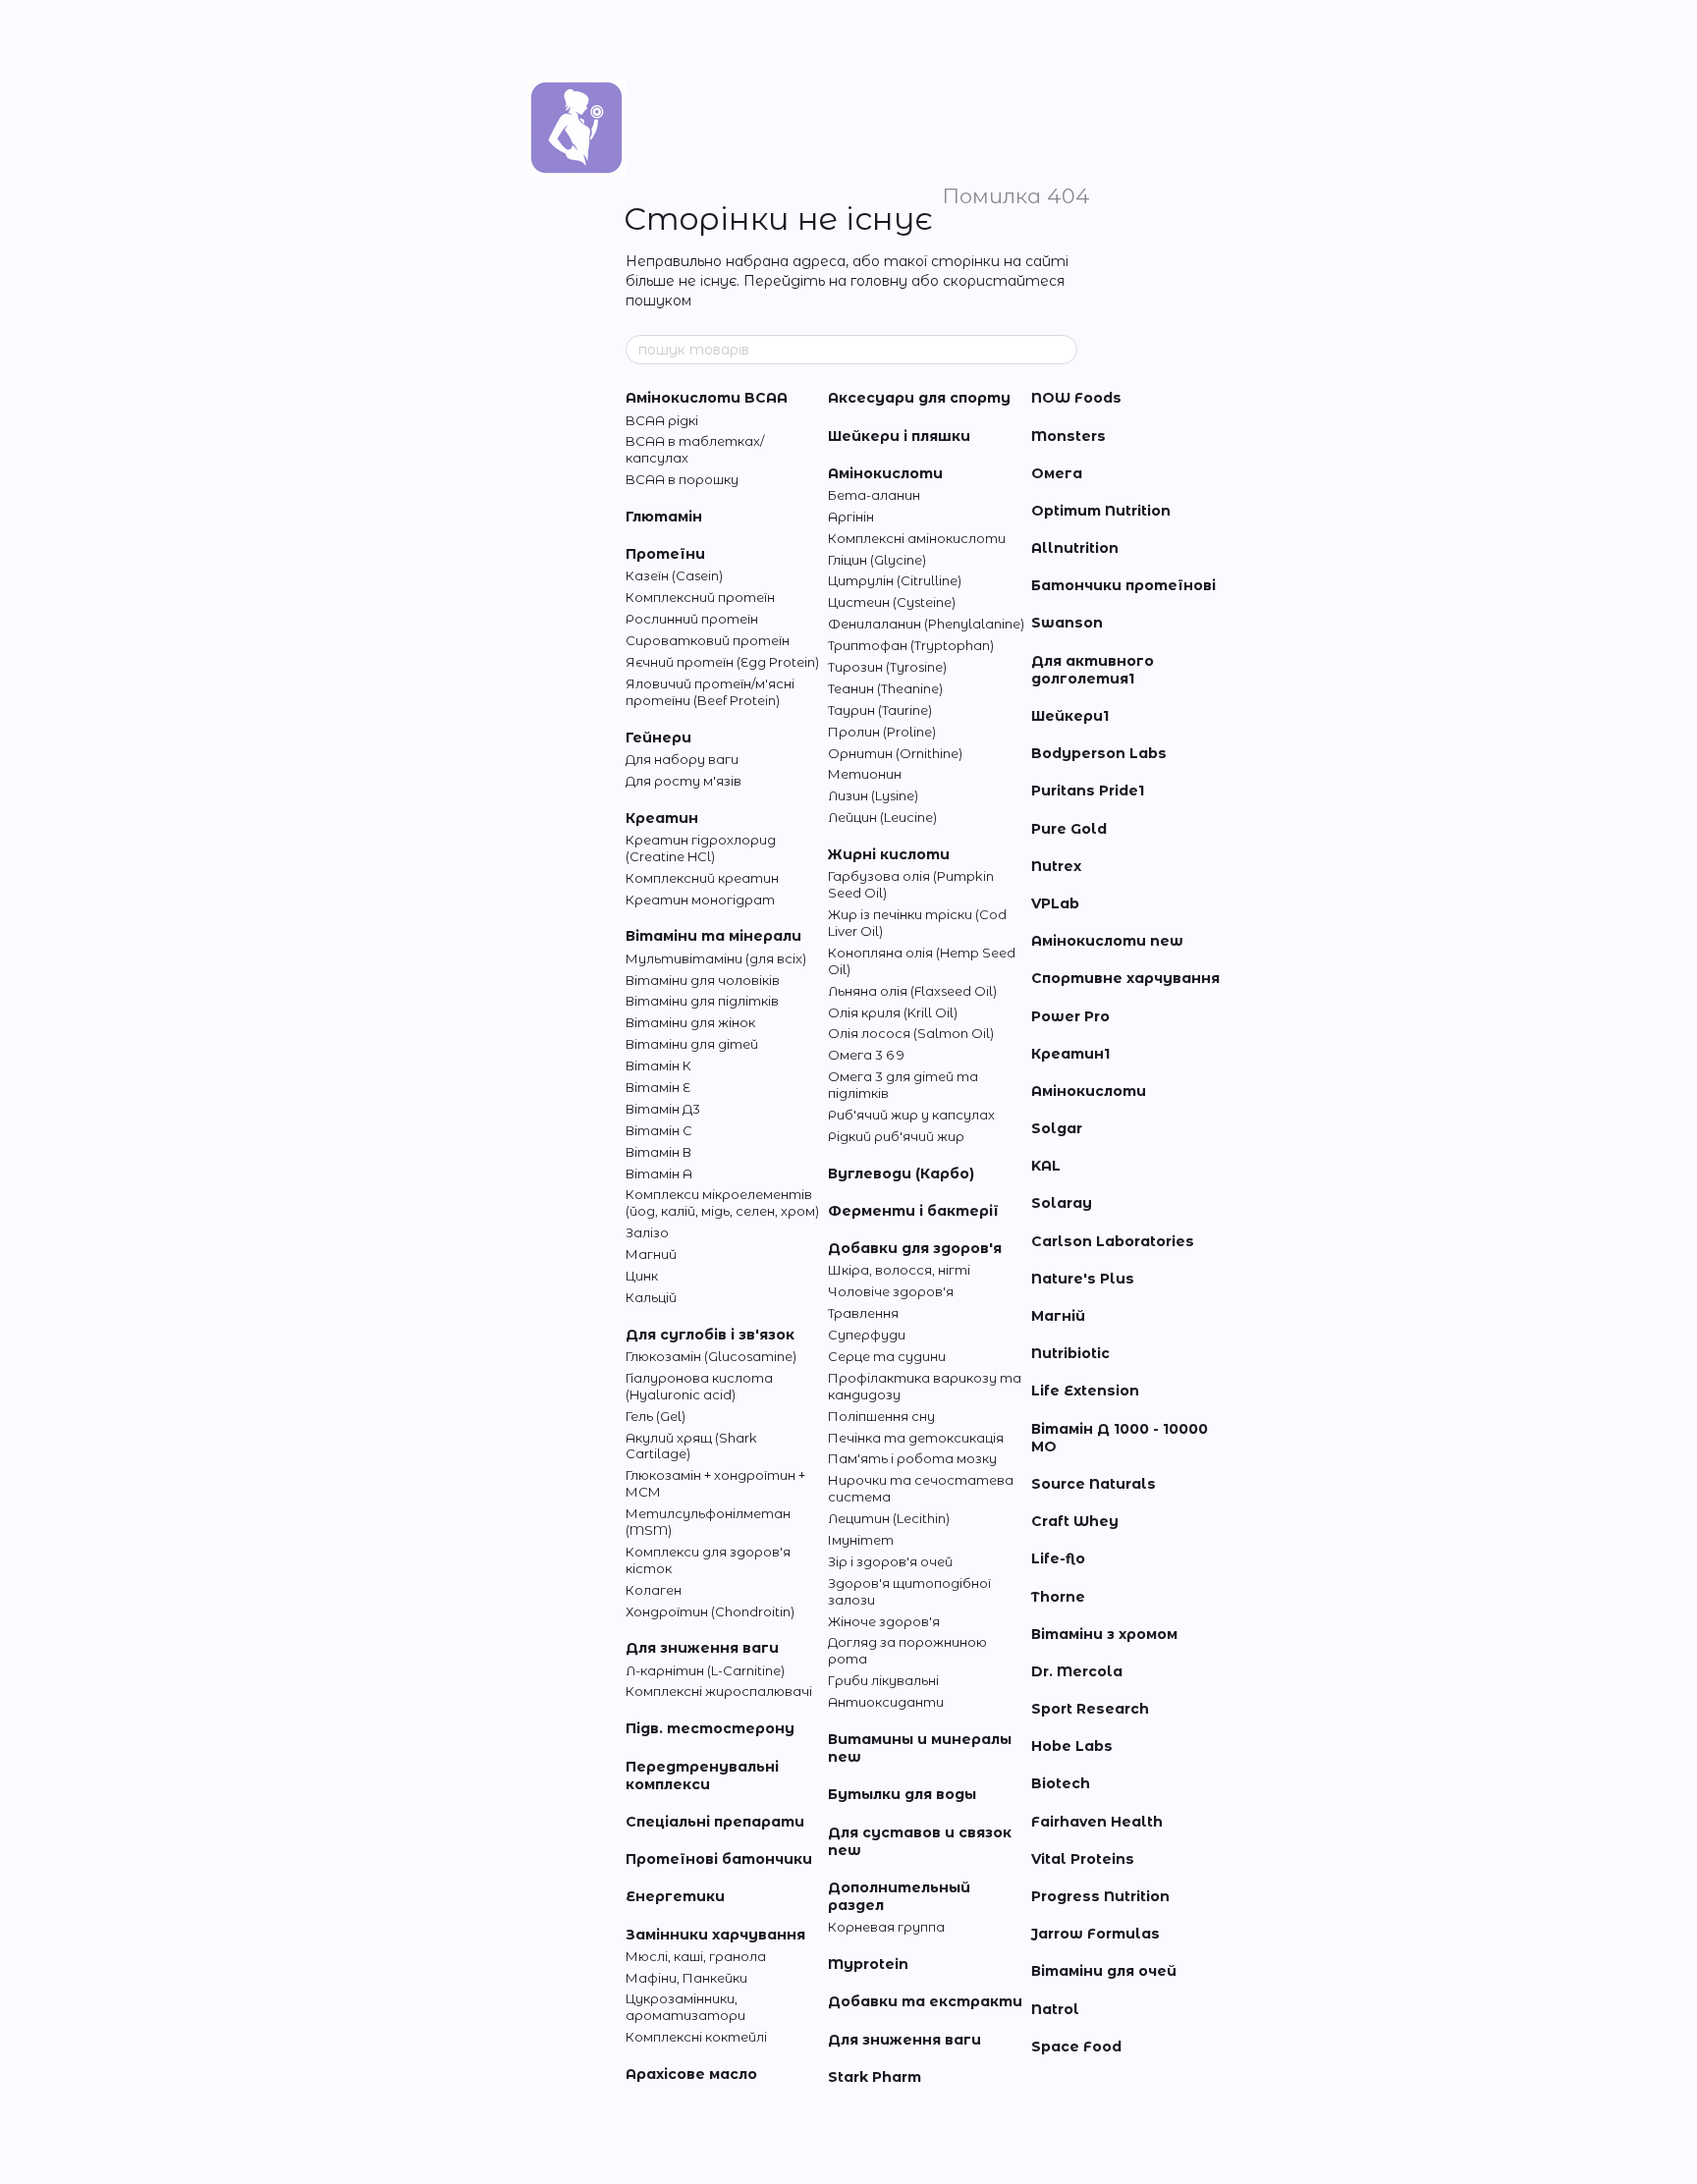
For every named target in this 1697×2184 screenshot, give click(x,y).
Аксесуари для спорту (919, 398)
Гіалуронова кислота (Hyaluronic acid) (699, 1386)
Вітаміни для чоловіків (703, 980)
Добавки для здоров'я (915, 1248)
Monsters (1068, 436)
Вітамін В (658, 1152)
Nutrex (1056, 866)
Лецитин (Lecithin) (889, 1518)
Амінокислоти (885, 473)
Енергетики (675, 1896)
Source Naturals (1094, 1484)
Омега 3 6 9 (866, 1055)
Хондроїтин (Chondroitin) (710, 1611)
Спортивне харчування (1125, 978)
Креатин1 (1070, 1054)
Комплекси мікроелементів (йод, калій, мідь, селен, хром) (722, 1202)
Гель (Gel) (656, 1416)
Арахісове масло (691, 2074)
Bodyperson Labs (1099, 753)
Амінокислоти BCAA (707, 398)
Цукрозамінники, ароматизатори (685, 2007)
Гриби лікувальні (883, 1680)
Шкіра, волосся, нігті (899, 1270)
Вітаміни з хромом (1104, 1634)
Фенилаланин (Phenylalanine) (926, 624)
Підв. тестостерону (710, 1728)
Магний (651, 1254)
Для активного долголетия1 (1093, 670)
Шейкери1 (1070, 716)
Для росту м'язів (684, 781)
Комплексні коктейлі (696, 2037)
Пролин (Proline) (882, 732)
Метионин (865, 774)
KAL (1046, 1166)
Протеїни (665, 554)
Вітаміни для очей (1104, 1971)
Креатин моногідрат (700, 900)
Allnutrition (1075, 548)
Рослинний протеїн (692, 619)
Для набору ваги (682, 759)
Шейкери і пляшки (899, 436)
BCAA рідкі (662, 420)
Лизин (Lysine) (873, 795)
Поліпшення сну (881, 1416)
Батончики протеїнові (1123, 585)
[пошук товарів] (1062, 350)
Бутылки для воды (902, 1794)
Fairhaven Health (1097, 1822)
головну (879, 281)
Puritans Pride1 (1088, 791)
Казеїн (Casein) (674, 575)
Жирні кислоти (889, 854)
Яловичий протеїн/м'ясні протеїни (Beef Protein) (710, 692)
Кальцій (651, 1297)
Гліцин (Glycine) (877, 560)
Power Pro (1070, 1016)
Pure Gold (1069, 829)
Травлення (863, 1313)
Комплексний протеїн (700, 597)
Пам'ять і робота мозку (912, 1458)
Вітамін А (659, 1174)
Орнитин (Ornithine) (895, 753)
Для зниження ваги (702, 1648)
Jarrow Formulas (1095, 1934)
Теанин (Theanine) (885, 688)
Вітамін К (658, 1065)
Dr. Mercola (1077, 1671)
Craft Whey (1075, 1521)
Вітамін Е (658, 1087)
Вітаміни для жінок (690, 1022)
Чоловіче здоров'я (891, 1291)
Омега (1057, 473)
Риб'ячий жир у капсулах (911, 1115)
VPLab (1055, 903)
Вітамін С (659, 1130)
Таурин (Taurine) (880, 710)
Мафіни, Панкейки (686, 1978)
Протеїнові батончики (719, 1859)
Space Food (1076, 2047)
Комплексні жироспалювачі (719, 1691)
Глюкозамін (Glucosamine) (711, 1356)
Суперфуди (867, 1335)
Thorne (1058, 1597)
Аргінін (851, 517)
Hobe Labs (1072, 1746)
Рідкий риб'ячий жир (896, 1136)
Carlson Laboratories (1113, 1241)
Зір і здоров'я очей (890, 1561)
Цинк (642, 1276)
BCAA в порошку (682, 479)
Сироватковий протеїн (708, 640)
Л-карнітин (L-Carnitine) (705, 1670)
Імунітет (861, 1540)
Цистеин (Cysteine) (892, 602)
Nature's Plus (1083, 1279)
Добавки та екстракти (925, 2001)
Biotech (1061, 1783)
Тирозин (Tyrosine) (887, 667)
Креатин (662, 818)
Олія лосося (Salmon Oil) (911, 1033)
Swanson (1067, 623)
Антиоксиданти (886, 1702)
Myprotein (868, 1964)
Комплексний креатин (702, 878)
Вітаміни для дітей (692, 1044)
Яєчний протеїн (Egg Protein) (722, 662)
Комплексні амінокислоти (917, 538)
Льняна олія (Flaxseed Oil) (912, 991)
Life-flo (1058, 1558)
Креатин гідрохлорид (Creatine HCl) (701, 848)
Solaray (1062, 1203)
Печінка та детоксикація (916, 1438)
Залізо (647, 1232)
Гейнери (658, 737)
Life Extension (1085, 1391)
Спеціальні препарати (715, 1822)
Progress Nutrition (1100, 1896)
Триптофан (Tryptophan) (911, 645)
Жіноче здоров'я (884, 1621)
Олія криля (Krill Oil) (893, 1012)
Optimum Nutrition (1101, 511)
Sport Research (1090, 1709)
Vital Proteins (1083, 1859)
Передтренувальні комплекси (702, 1775)
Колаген (654, 1590)
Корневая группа (886, 1927)
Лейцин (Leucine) (882, 817)
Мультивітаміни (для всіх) (716, 958)
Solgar (1057, 1128)
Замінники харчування (715, 1935)
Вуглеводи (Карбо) (901, 1174)
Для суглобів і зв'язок (710, 1335)
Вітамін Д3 (663, 1109)
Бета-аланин (874, 495)
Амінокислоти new (1107, 941)
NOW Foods (1076, 398)
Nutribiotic (1070, 1353)
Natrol (1055, 2009)
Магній (1058, 1316)
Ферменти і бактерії (913, 1211)
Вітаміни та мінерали (713, 936)
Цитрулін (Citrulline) (895, 580)
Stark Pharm (875, 2077)
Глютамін (664, 517)
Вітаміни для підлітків (702, 1001)
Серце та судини (887, 1356)
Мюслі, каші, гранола (696, 1956)
